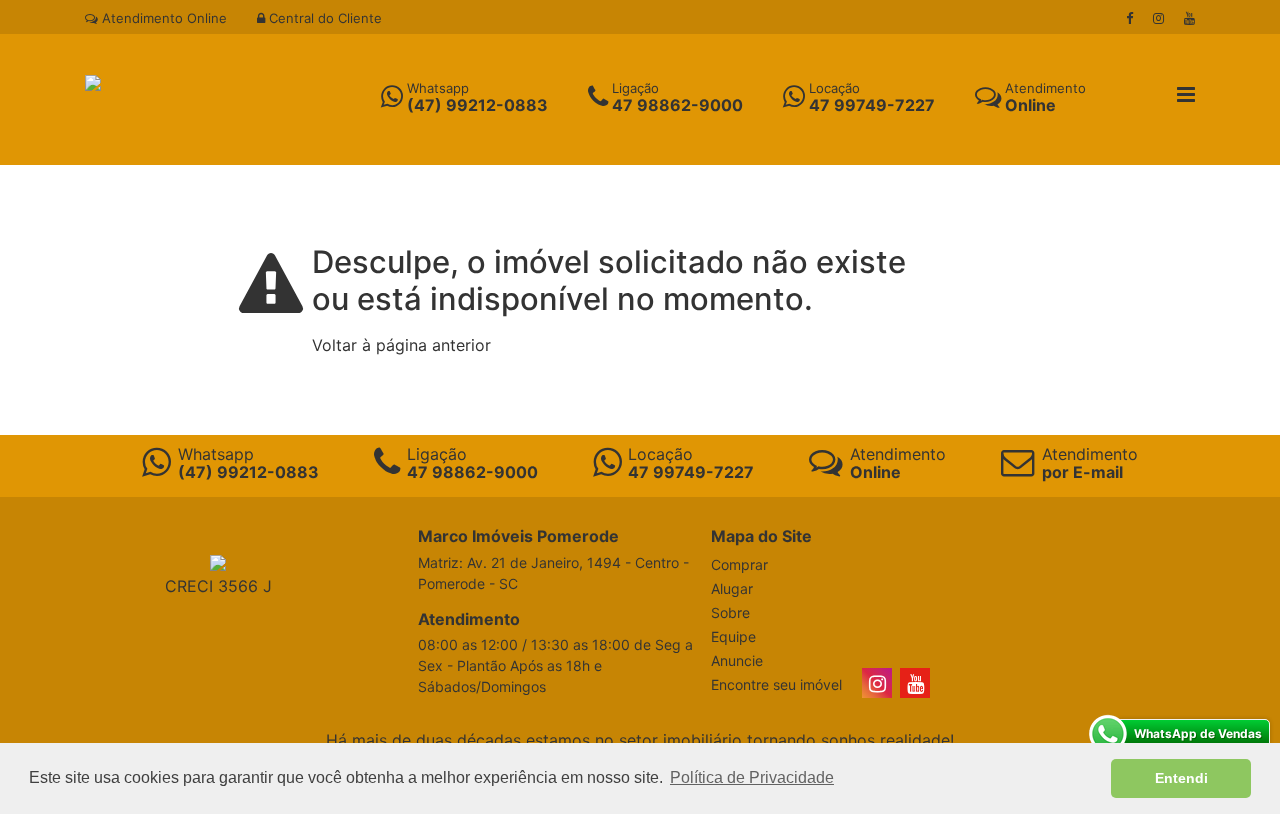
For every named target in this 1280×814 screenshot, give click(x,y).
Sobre (730, 612)
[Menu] (1186, 96)
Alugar (732, 588)
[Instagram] (1158, 18)
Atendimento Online (162, 18)
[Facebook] (1129, 18)
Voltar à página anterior (401, 345)
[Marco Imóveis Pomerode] (93, 81)
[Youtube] (1189, 18)
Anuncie (737, 660)
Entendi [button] (1181, 778)
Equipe (733, 636)
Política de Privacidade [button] (752, 777)
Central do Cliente (323, 18)
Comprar (739, 564)
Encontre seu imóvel (776, 684)
